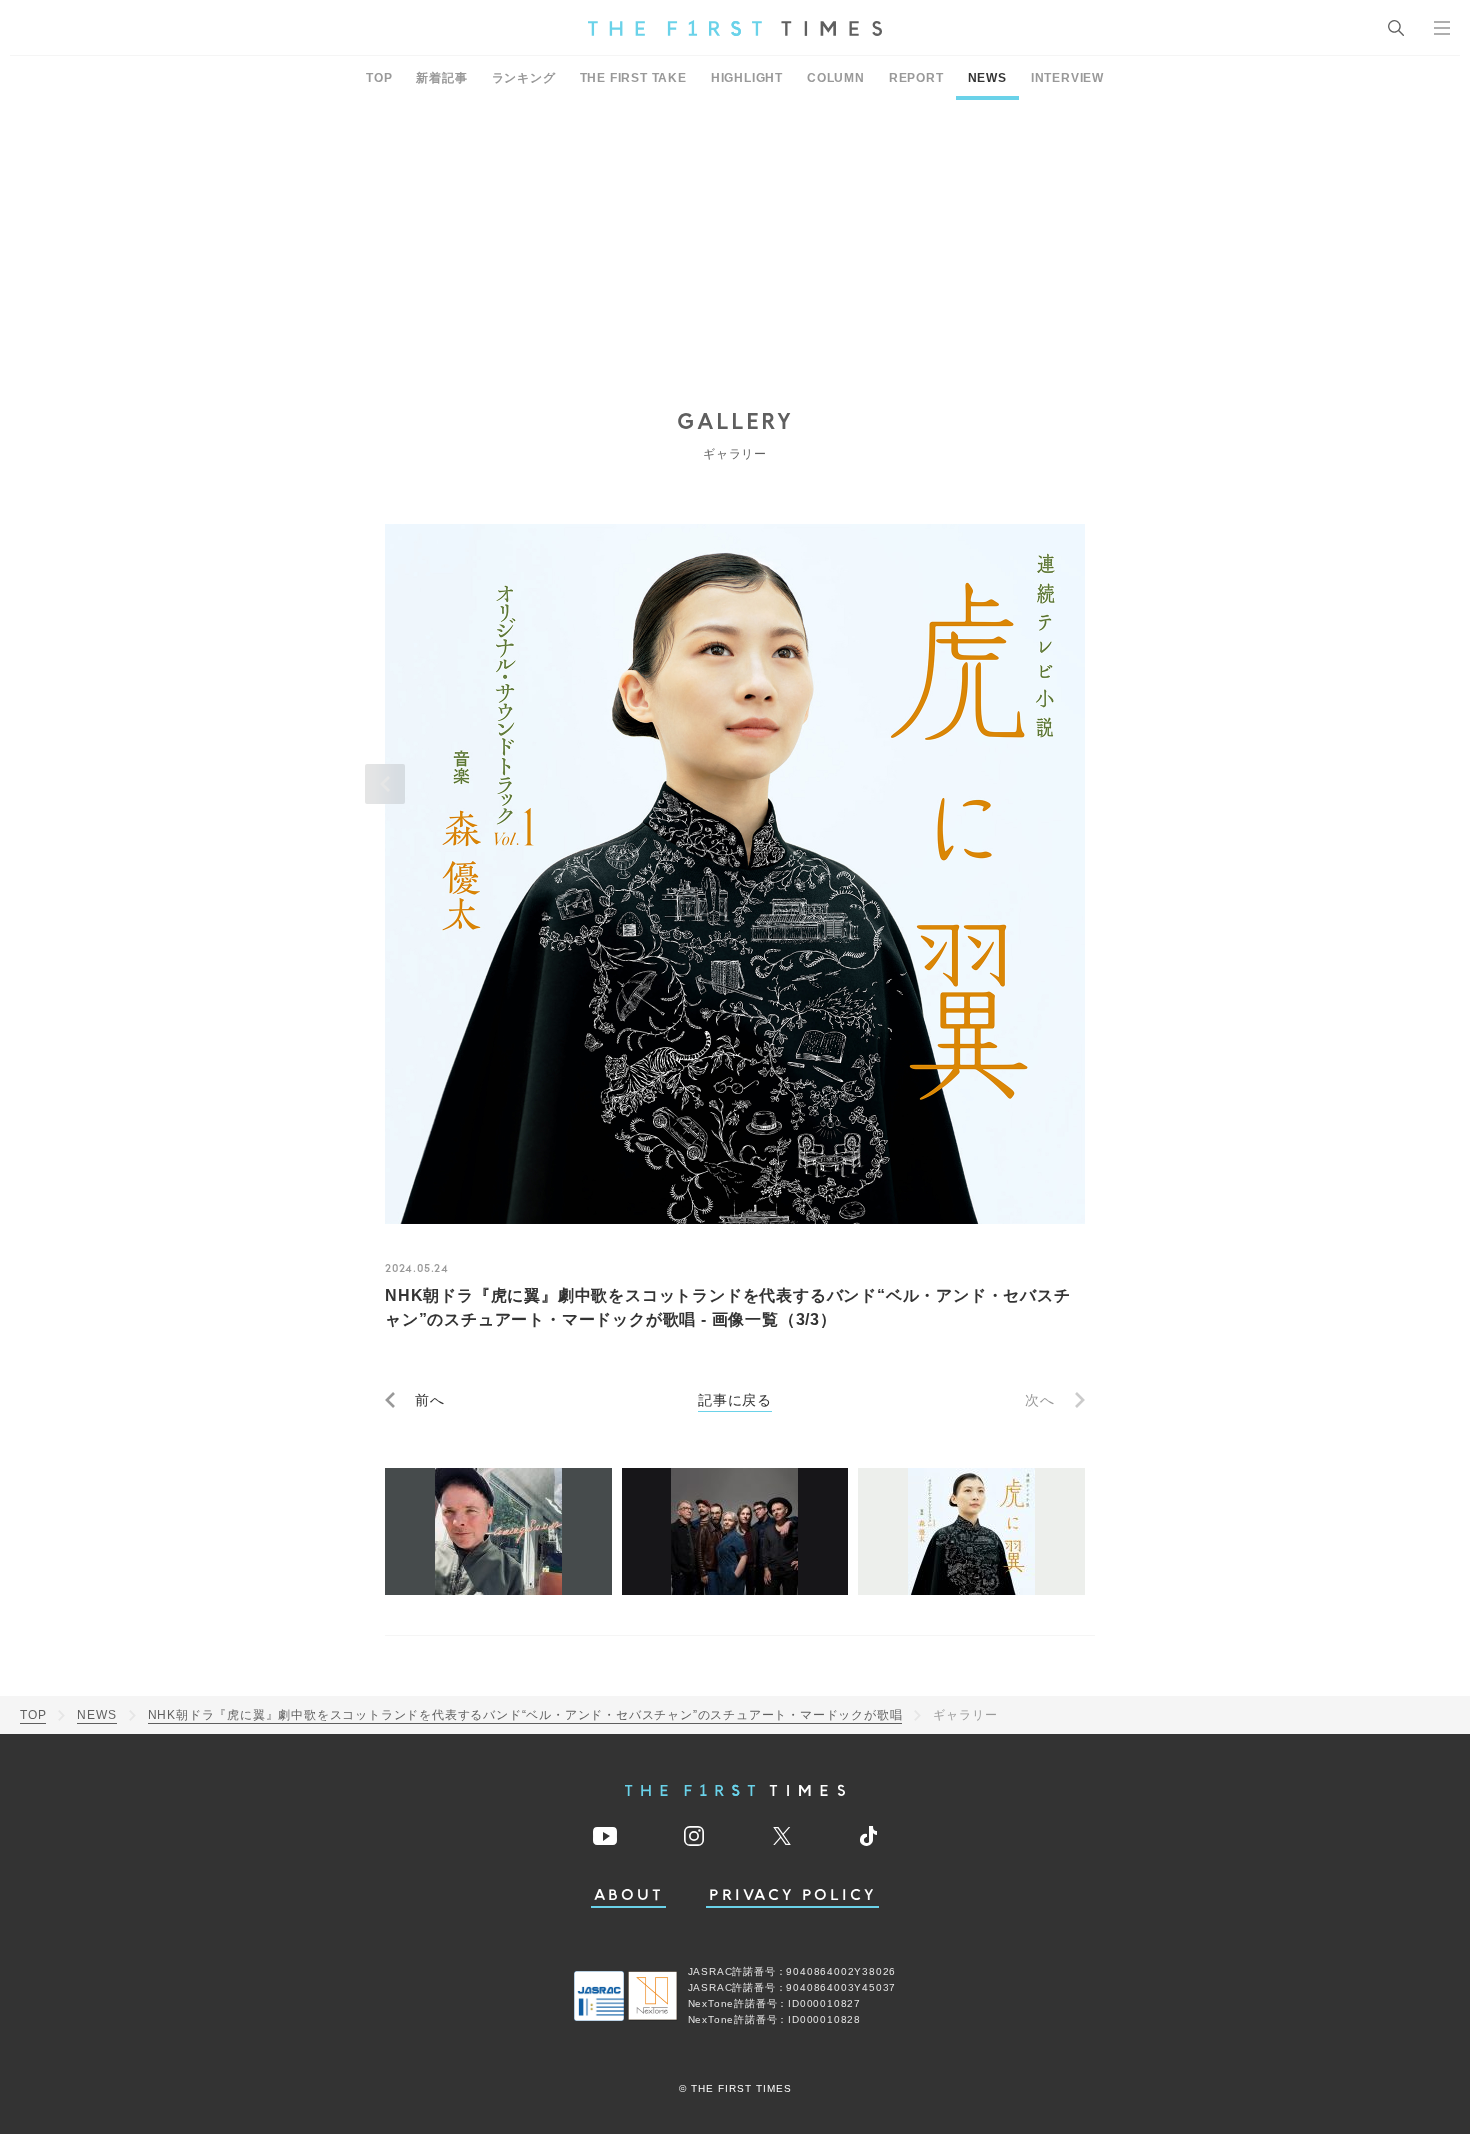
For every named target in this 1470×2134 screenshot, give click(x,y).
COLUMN (836, 78)
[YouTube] (605, 1836)
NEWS (987, 78)
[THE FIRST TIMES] (735, 28)
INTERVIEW (1067, 78)
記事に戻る (735, 1400)
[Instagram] (694, 1836)
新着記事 (441, 78)
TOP (379, 78)
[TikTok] (868, 1836)
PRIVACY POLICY (792, 1895)
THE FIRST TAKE (633, 78)
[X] (782, 1836)
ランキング (524, 78)
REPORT (916, 78)
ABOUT (629, 1895)
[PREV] (385, 784)
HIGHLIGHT (747, 78)
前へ (430, 1400)
